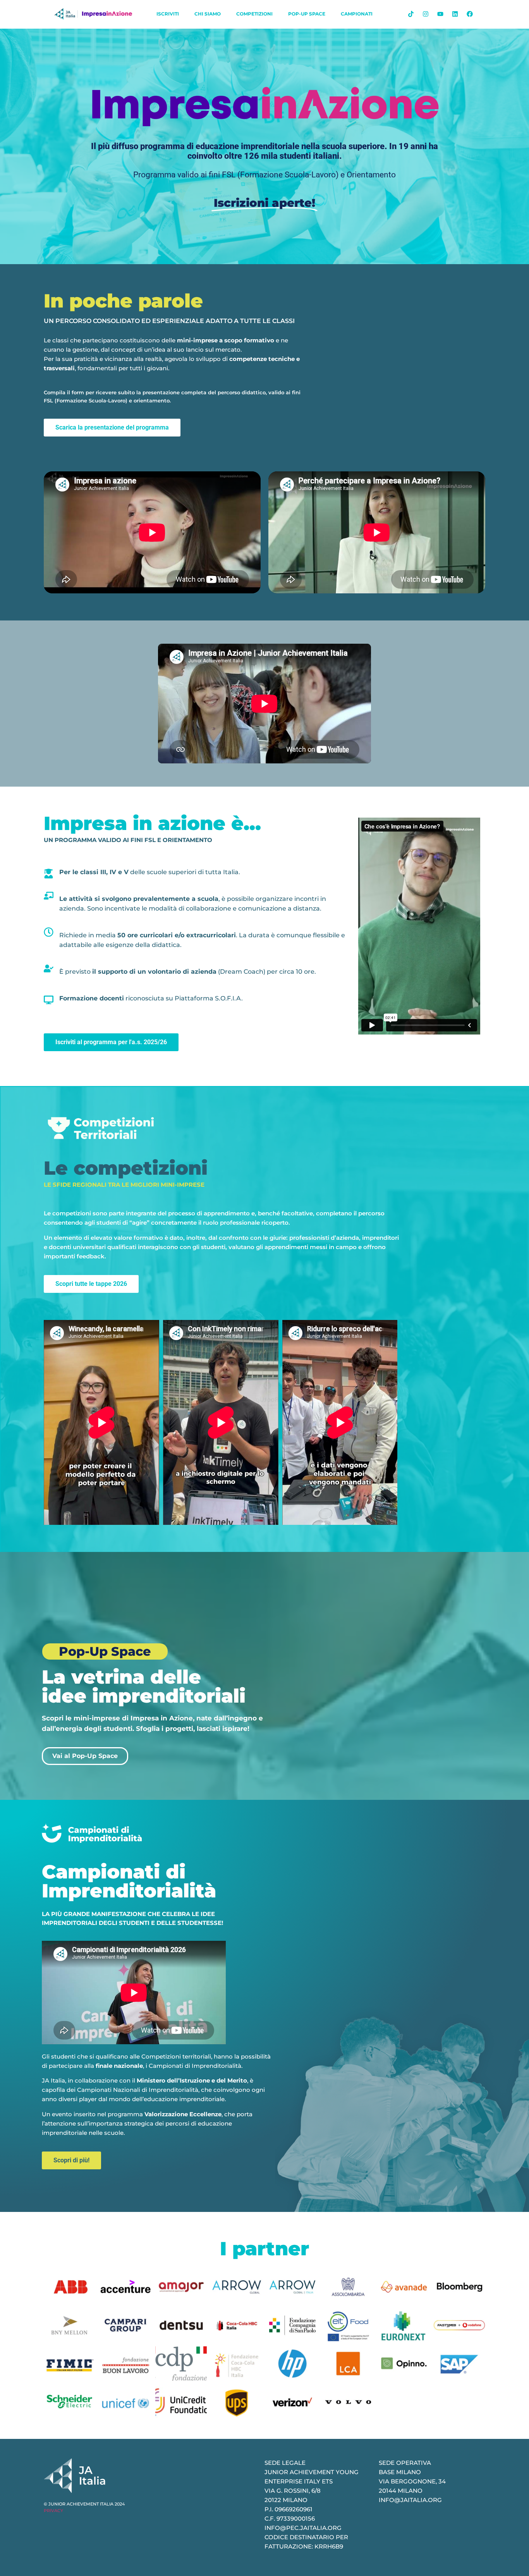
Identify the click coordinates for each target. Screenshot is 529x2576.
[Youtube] (440, 14)
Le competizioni (126, 1168)
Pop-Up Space (307, 14)
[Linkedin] (455, 14)
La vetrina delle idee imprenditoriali (144, 1686)
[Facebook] (470, 14)
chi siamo (208, 14)
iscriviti (168, 14)
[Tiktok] (411, 14)
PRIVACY (53, 2511)
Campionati (357, 14)
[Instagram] (426, 14)
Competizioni (254, 14)
